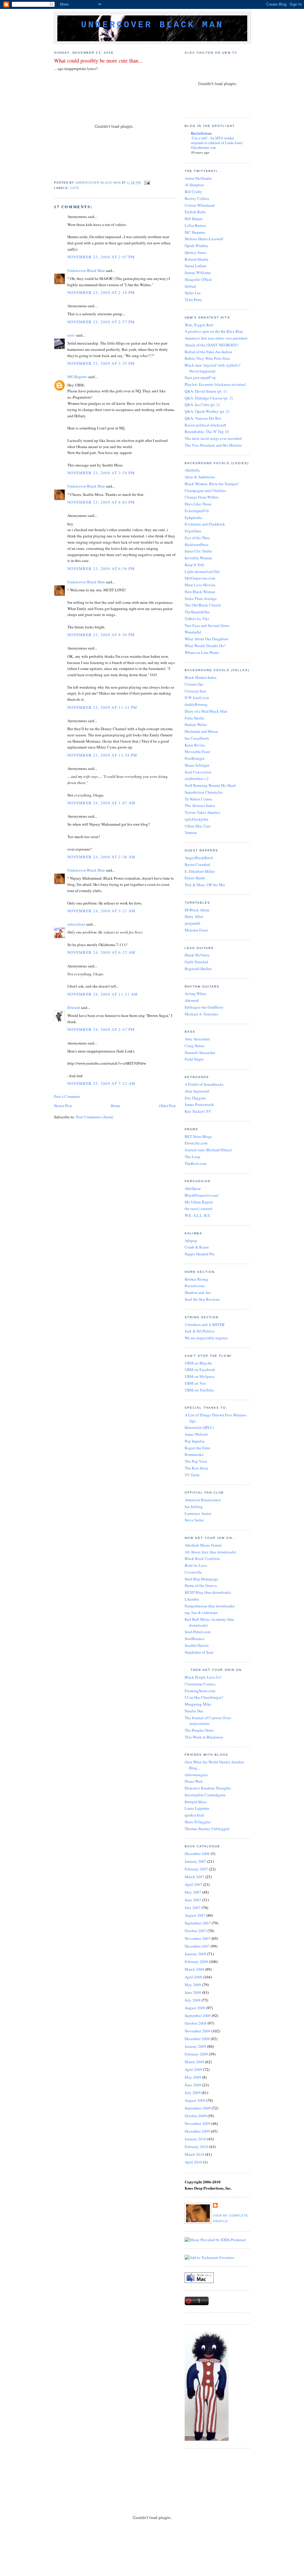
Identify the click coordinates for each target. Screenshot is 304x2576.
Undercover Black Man (152, 25)
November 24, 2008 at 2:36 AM (101, 857)
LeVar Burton (195, 225)
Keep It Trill (194, 565)
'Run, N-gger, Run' (199, 325)
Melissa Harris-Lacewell (204, 239)
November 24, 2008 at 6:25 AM (101, 952)
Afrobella (192, 470)
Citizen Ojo (194, 684)
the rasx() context (199, 1209)
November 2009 (198, 2123)
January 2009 (195, 2046)
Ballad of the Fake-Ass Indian (208, 352)
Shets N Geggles (198, 1822)
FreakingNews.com (200, 1691)
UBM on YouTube (199, 1390)
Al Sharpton (194, 185)
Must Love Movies (200, 585)
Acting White (195, 994)
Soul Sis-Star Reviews (202, 1299)
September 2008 (198, 2015)
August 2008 (195, 2008)
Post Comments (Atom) (95, 1117)
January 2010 (195, 2139)
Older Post (167, 1106)
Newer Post (63, 1106)
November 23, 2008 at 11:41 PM (102, 707)
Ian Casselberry (197, 738)
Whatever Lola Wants (202, 652)
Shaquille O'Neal (198, 279)
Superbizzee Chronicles (204, 792)
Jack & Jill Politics (200, 1331)
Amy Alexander (197, 1039)
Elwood (74, 1007)
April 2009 (193, 2069)
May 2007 (193, 1892)
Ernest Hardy (195, 878)
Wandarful (193, 632)
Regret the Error (197, 1448)
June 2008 (193, 1992)
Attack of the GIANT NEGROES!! (212, 345)
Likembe (192, 1599)
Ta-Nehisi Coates (198, 799)
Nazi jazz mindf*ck (200, 378)
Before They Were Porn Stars (207, 358)
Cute (75, 188)
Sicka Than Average (201, 598)
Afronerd (192, 1000)
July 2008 (193, 2000)
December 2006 (197, 1854)
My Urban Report (199, 1202)
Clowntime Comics (200, 1684)
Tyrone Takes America (202, 812)
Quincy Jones (195, 252)
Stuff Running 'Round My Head (210, 785)
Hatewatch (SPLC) (199, 1427)
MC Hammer (195, 232)
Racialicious (201, 133)
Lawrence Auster (198, 1513)
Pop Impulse (195, 1441)
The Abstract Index (200, 805)
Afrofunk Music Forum (203, 1545)
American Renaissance (203, 1500)
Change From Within (202, 497)
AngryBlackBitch (199, 858)
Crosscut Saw (195, 691)
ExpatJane (193, 531)
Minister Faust (196, 930)
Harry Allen (194, 916)
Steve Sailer (194, 1520)
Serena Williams (198, 273)
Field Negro (194, 1059)
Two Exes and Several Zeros (207, 625)
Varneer (191, 832)
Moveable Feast (197, 752)
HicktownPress (197, 545)
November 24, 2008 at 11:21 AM (103, 994)
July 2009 (193, 2093)
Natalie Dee (194, 1711)
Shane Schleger (197, 765)
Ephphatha (193, 518)
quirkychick (194, 1815)
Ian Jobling (194, 1507)
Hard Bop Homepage (201, 1579)
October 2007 (196, 1931)
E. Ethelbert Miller (200, 871)
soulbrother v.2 (197, 778)
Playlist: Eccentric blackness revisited (215, 384)
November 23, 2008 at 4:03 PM (101, 502)
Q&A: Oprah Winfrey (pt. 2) (207, 411)
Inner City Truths (198, 551)
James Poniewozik (199, 1104)
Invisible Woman (198, 558)
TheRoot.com (196, 1163)
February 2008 (196, 1962)
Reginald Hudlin (198, 969)
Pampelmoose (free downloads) (210, 1606)
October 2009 (196, 2116)
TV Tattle (192, 1475)
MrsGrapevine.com (200, 578)
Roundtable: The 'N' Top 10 (207, 432)
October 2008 (196, 2023)
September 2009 (198, 2108)
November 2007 (198, 1938)
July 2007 (193, 1908)
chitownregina (196, 1775)
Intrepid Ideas (196, 1802)
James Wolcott (196, 1434)
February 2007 (196, 1869)
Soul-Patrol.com (198, 1632)
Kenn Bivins (195, 745)
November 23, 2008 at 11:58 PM (102, 755)
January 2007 (195, 1861)
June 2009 (193, 2085)
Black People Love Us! (203, 1677)
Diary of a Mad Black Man (206, 711)
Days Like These (198, 504)
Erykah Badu (195, 212)
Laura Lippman (197, 1808)
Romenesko (194, 1454)
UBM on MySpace (200, 1376)
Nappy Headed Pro (200, 1254)
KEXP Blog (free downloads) (208, 1592)
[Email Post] (147, 183)
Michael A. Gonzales (201, 1014)
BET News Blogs (198, 1136)
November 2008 (198, 2031)
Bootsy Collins (197, 198)
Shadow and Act (198, 1292)
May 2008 (193, 1985)
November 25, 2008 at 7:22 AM (101, 1083)
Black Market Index (201, 677)
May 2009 (193, 2077)
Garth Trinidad (196, 962)
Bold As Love (196, 1565)
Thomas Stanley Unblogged (207, 1829)
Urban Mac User (198, 826)
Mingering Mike (198, 1704)
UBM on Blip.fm (198, 1363)
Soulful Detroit (197, 1645)
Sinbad (190, 286)
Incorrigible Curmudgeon (205, 1795)
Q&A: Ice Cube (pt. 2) (202, 405)
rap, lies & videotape (201, 1612)
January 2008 (195, 1954)
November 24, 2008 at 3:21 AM (101, 911)
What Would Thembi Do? (205, 646)
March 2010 (194, 2154)
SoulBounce (195, 1639)
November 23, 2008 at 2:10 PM (101, 292)
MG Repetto (77, 377)
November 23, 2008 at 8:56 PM (101, 635)
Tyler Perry (193, 300)
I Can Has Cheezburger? (204, 1697)
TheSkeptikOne (197, 612)
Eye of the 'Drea (197, 538)
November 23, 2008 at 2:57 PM (101, 322)
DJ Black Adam (197, 910)
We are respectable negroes (206, 1338)
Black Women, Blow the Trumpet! (212, 484)
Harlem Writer (196, 725)
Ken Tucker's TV (198, 1111)
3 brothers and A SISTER (205, 1324)
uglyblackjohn (197, 819)
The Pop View (196, 1461)
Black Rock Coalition (202, 1558)
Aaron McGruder (198, 178)
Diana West (194, 1781)
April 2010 (193, 2162)
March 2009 (194, 2062)
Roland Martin (197, 259)
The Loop (193, 1157)
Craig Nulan (194, 1046)
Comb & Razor (197, 1247)
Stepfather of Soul (199, 1652)
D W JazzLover (197, 698)
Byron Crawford (197, 864)
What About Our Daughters (206, 639)
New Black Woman (200, 592)
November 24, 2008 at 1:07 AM (101, 803)
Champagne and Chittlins (205, 491)
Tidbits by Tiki (197, 619)
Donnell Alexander (200, 1053)
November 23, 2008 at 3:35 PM (101, 363)
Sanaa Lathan (195, 266)
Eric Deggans (195, 1098)
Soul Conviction (198, 772)
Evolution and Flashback (205, 524)
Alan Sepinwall (197, 1091)
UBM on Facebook (200, 1370)
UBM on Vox (195, 1383)
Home (115, 1106)
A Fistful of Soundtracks (204, 1084)
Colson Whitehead (200, 205)
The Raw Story (197, 1468)
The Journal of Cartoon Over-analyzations (208, 1721)
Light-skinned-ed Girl (202, 571)
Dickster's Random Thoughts (208, 1788)
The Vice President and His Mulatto (213, 445)
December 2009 (197, 2131)
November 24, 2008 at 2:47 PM (101, 1029)
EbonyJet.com (196, 1143)
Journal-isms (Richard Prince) (208, 1150)
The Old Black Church (203, 605)
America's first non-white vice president (216, 338)
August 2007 (195, 1915)
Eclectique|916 (197, 511)
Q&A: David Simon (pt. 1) (206, 391)
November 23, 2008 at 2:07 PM (101, 257)
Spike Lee (193, 293)
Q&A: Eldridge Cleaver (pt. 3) (209, 398)
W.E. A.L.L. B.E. (198, 1215)
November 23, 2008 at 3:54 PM (101, 473)
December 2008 (197, 2039)
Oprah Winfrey (197, 246)
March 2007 (194, 1877)
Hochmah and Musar (201, 731)
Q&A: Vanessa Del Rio (203, 418)
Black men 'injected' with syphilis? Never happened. (213, 368)
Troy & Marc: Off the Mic (205, 885)
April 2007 (193, 1884)
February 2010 (196, 2147)
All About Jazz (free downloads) (210, 1552)
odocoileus (76, 924)
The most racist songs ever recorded (213, 438)
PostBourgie (195, 758)
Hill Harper (194, 219)
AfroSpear (193, 1188)
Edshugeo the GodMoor (204, 1007)
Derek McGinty (197, 955)
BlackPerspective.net (202, 1195)
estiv (71, 335)
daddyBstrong (196, 704)
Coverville (193, 1572)
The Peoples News (199, 1730)
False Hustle (194, 718)
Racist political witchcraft (205, 425)
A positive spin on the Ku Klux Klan (214, 331)
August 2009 (195, 2100)
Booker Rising (196, 1279)
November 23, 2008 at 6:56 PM (101, 569)
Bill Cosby (193, 192)
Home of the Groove (201, 1585)
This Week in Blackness (204, 1737)
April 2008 (193, 1977)
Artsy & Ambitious (200, 477)
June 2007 (193, 1900)
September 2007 (198, 1923)
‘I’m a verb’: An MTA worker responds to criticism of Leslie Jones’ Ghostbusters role (217, 143)
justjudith (193, 923)
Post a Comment (67, 1096)
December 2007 (197, 1946)
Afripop (191, 1241)
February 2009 (196, 2054)
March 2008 (194, 1969)
